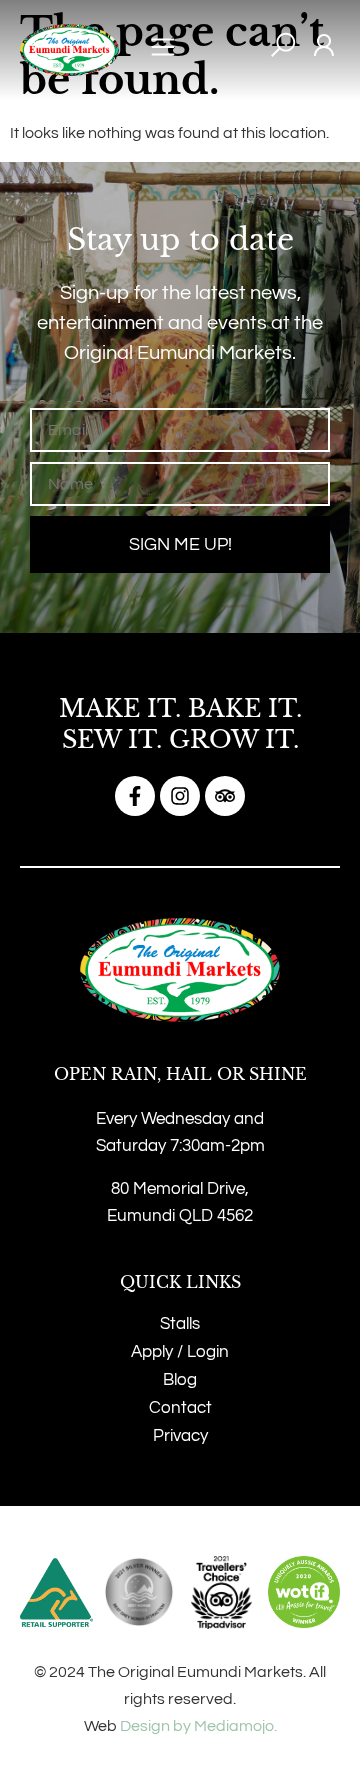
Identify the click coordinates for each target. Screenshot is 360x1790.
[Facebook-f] (135, 796)
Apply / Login (180, 1352)
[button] (163, 50)
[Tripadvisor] (225, 796)
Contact (180, 1408)
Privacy (180, 1436)
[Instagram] (180, 796)
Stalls (180, 1324)
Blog (180, 1380)
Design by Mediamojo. (198, 1726)
